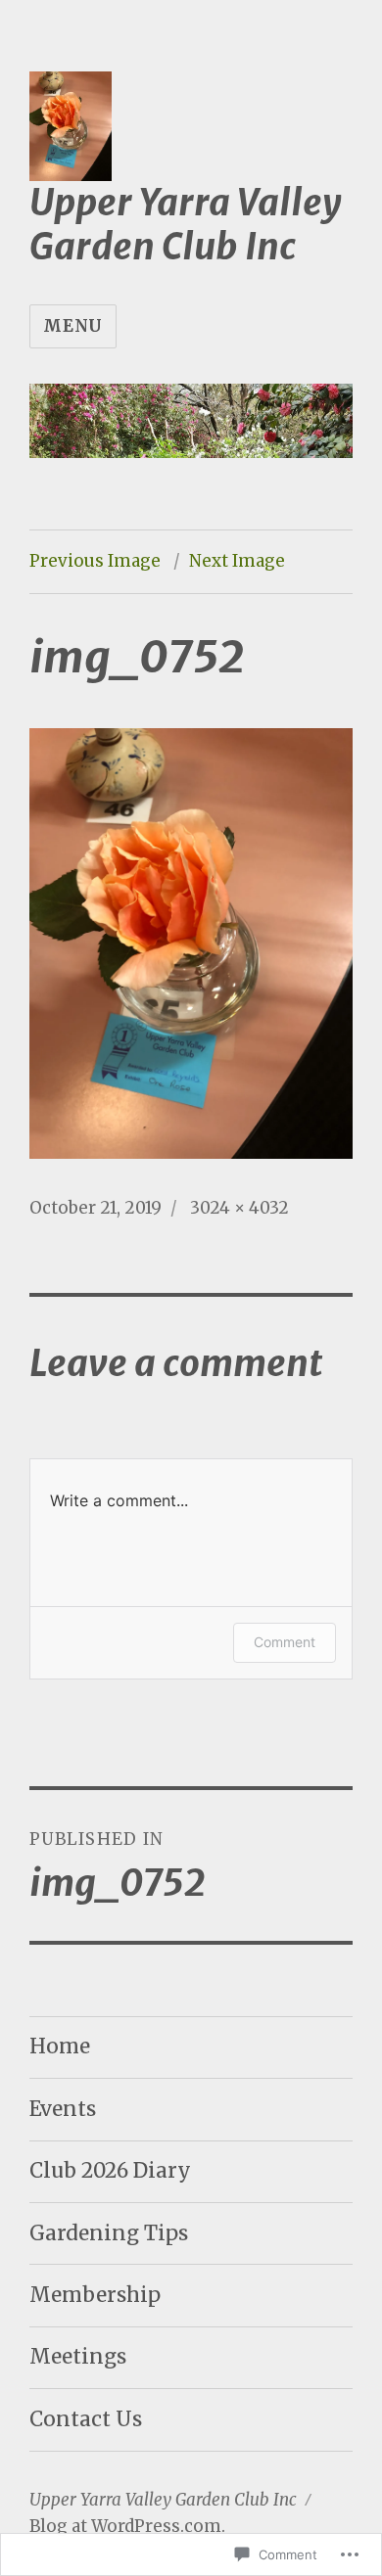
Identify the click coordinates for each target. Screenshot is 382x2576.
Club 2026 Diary (110, 2171)
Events (63, 2109)
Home (60, 2047)
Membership (95, 2295)
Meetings (78, 2357)
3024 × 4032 (239, 1208)
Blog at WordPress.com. (127, 2526)
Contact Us (86, 2419)
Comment (285, 1642)
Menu (73, 326)
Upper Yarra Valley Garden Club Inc (186, 225)
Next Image (237, 561)
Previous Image (95, 561)
